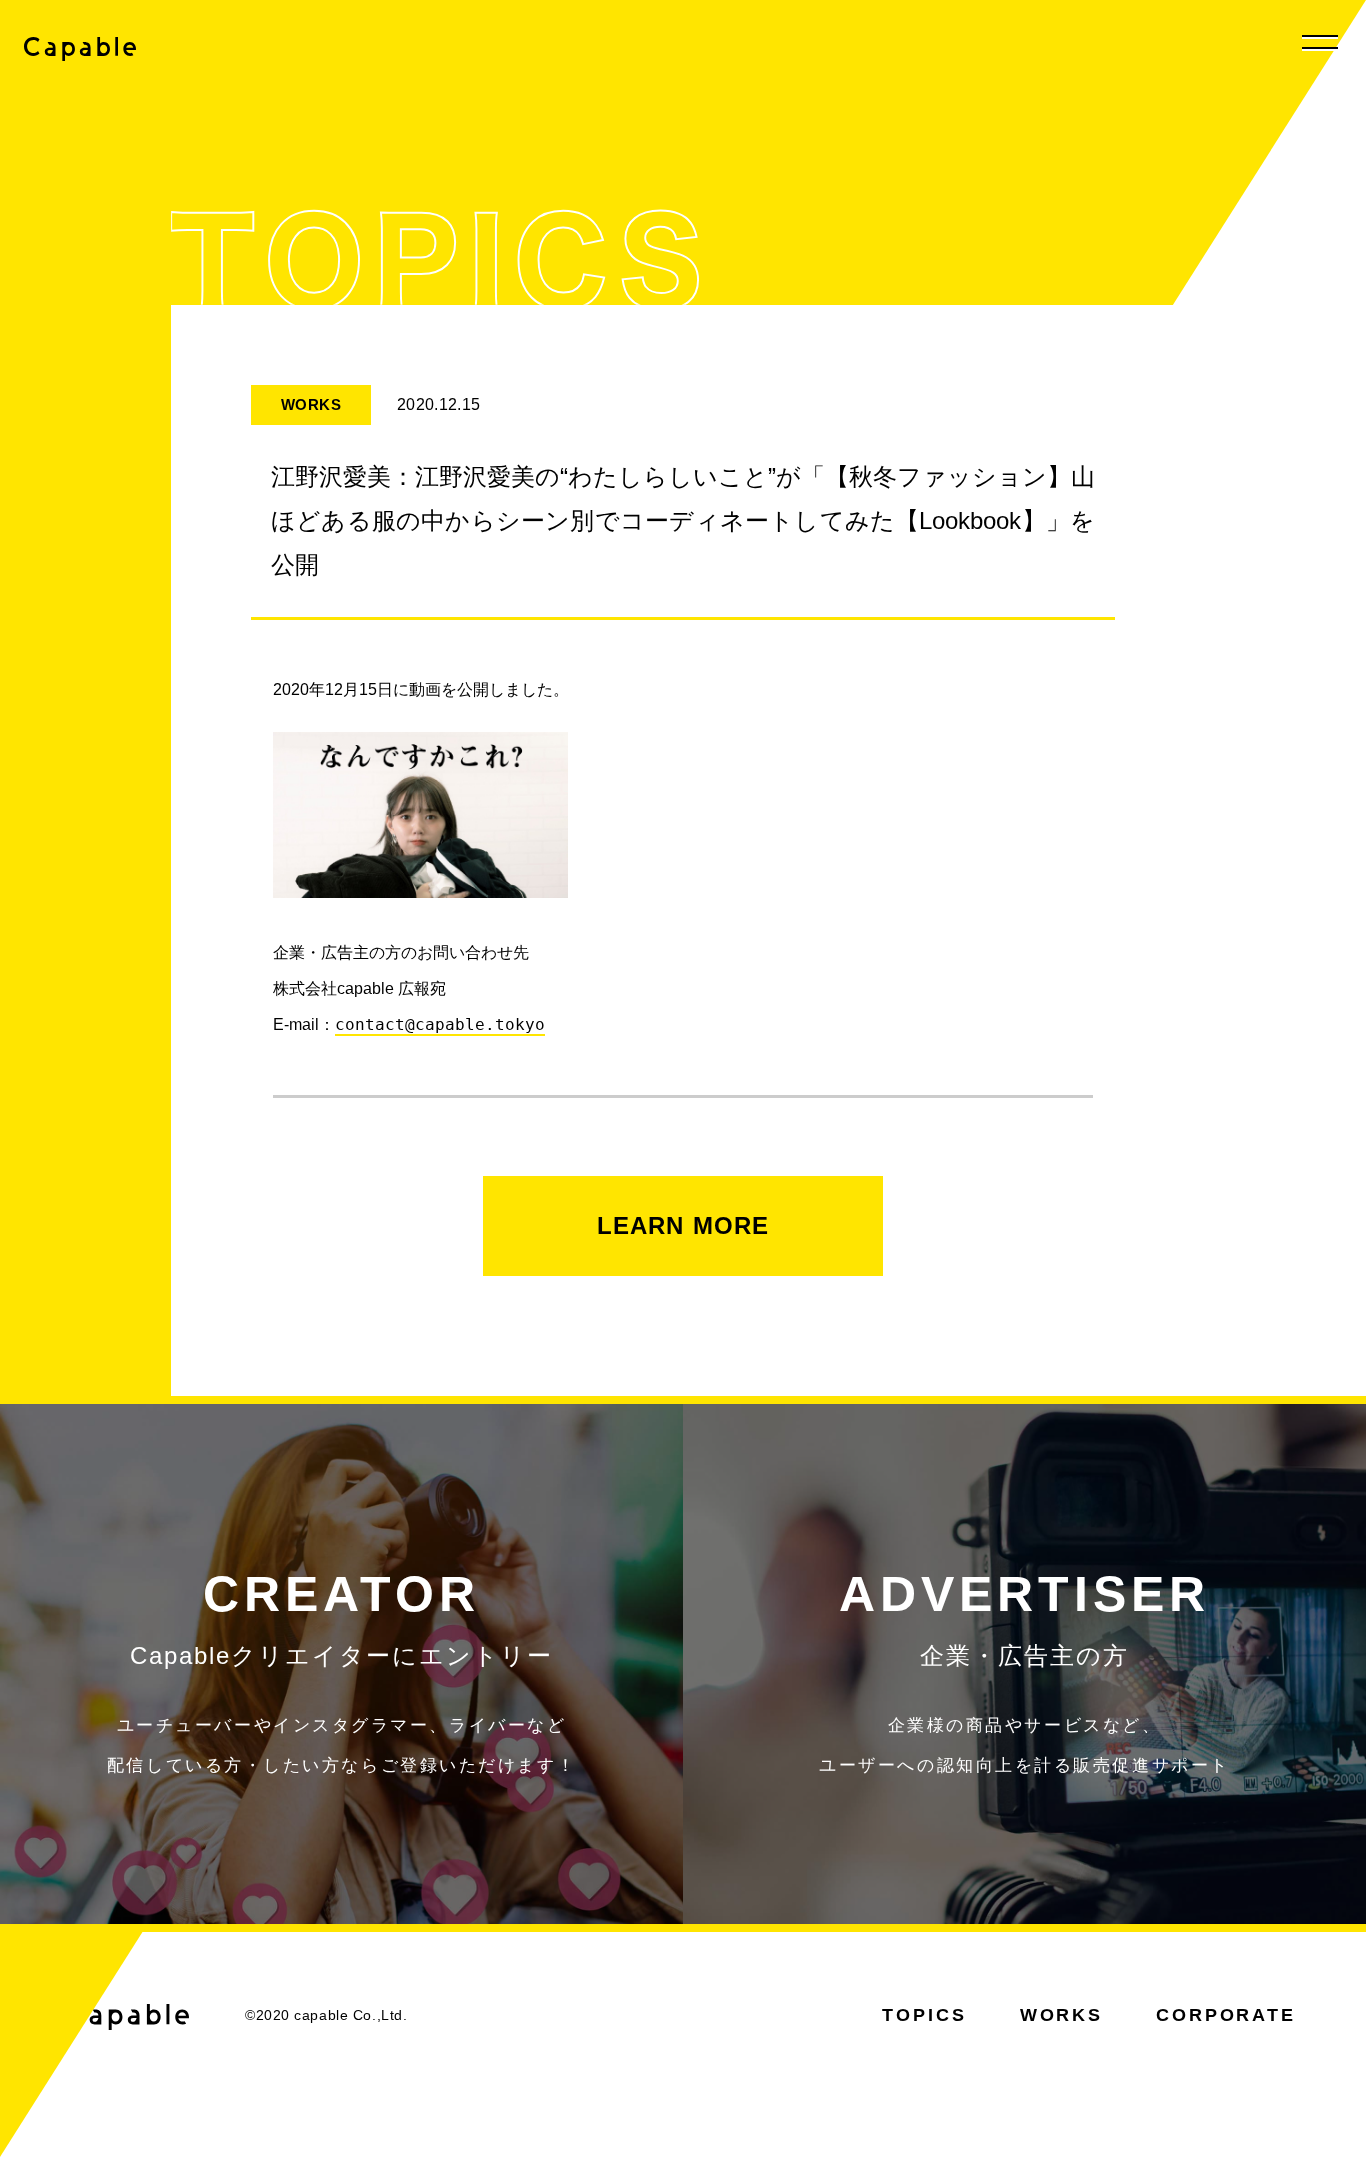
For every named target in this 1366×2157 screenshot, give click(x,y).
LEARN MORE (683, 1225)
